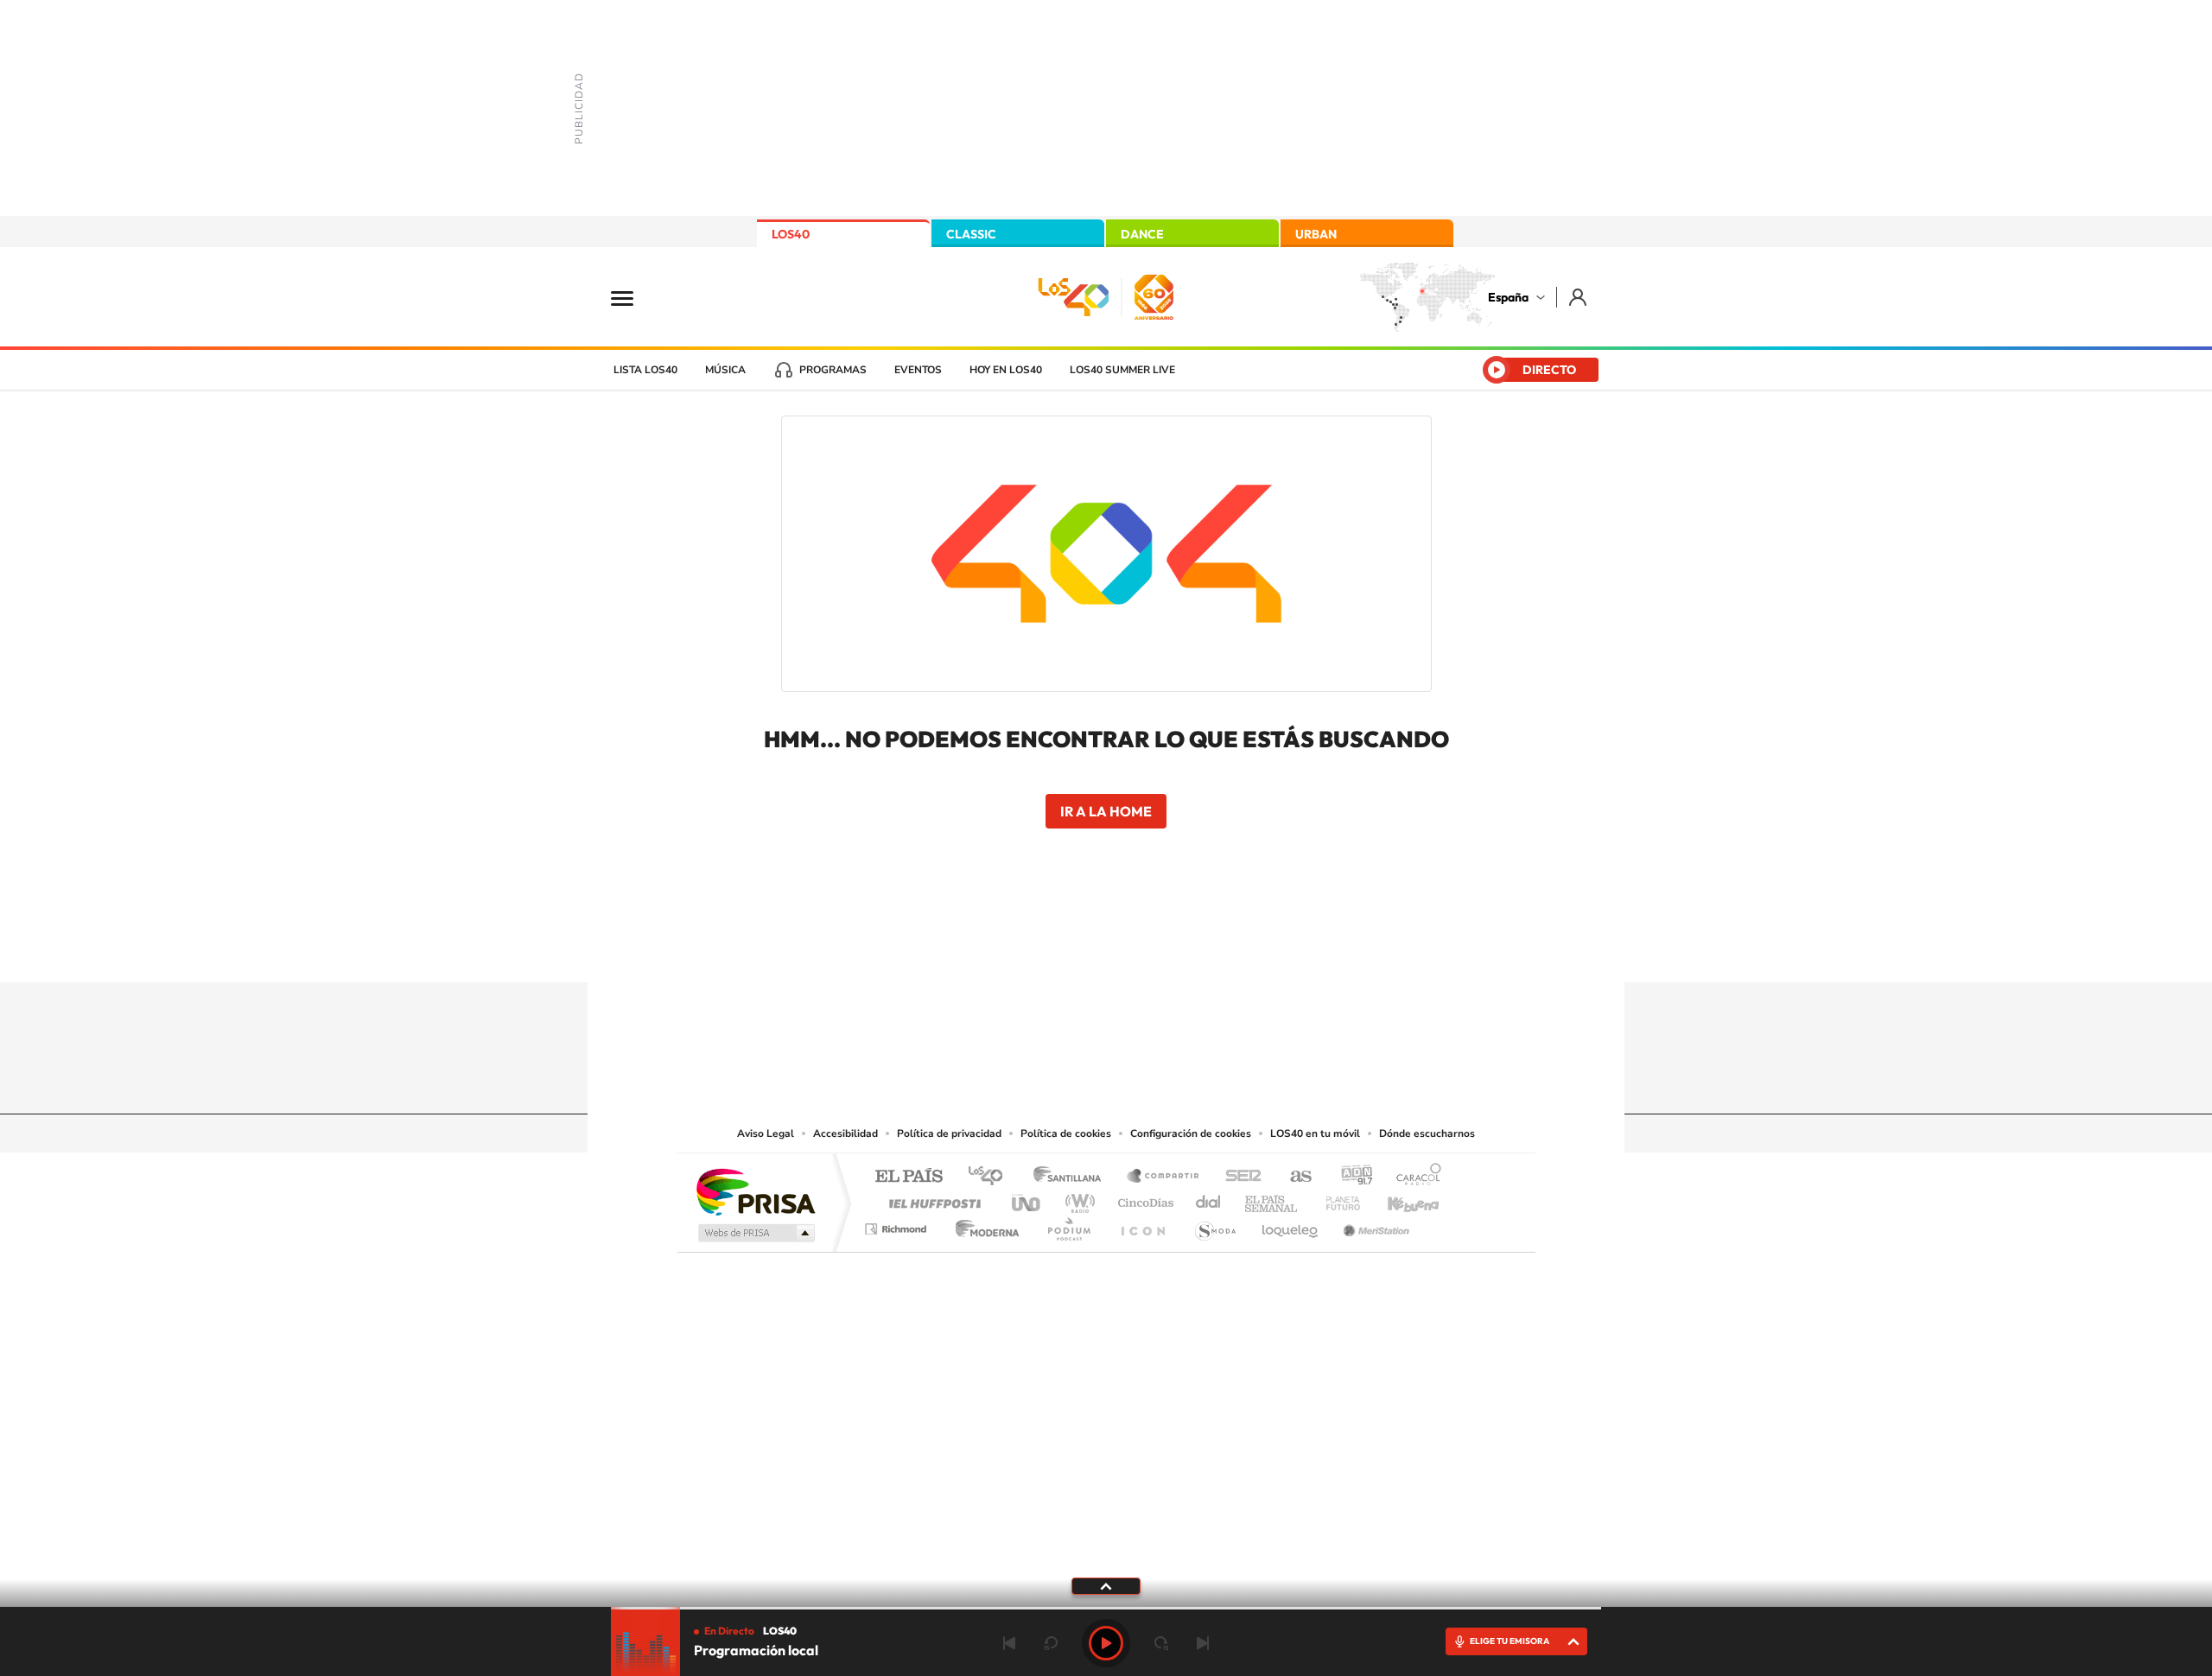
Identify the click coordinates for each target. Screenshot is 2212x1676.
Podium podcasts (1068, 1225)
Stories (1210, 949)
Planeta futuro (1336, 1199)
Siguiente (1203, 1643)
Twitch (1175, 949)
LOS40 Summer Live (1122, 370)
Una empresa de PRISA (755, 1191)
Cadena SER (1238, 1177)
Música (725, 370)
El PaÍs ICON (1142, 1225)
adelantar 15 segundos (1161, 1643)
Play (1106, 1643)
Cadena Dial (1209, 1199)
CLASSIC (971, 234)
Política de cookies (1066, 1133)
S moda (1214, 1225)
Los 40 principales (992, 1177)
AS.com (1293, 1177)
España (1508, 297)
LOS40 (791, 234)
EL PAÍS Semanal (1272, 1199)
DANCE (1142, 234)
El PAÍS (909, 1177)
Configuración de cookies (1191, 1133)
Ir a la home (1106, 811)
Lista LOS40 (645, 370)
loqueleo (1291, 1225)
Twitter (1106, 949)
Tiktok (1037, 949)
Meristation (1374, 1225)
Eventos (918, 370)
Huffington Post (931, 1199)
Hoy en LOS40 (1006, 370)
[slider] (1106, 1608)
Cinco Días (1143, 1199)
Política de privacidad (949, 1133)
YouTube (1071, 949)
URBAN (1316, 234)
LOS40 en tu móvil (1315, 1133)
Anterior (1009, 1643)
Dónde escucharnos (1427, 1133)
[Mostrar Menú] (633, 297)
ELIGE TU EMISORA (1510, 1641)
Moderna (983, 1225)
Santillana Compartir (1164, 1177)
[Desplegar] (1106, 1585)
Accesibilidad (845, 1133)
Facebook (1141, 949)
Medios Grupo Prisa (755, 1233)
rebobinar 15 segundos (1051, 1643)
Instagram (1002, 949)
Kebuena (1398, 1199)
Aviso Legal (766, 1133)
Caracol (1414, 1177)
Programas (833, 370)
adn (1350, 1177)
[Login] (1579, 297)
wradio (1077, 1199)
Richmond (898, 1225)
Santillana (1072, 1177)
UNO (1027, 1199)
